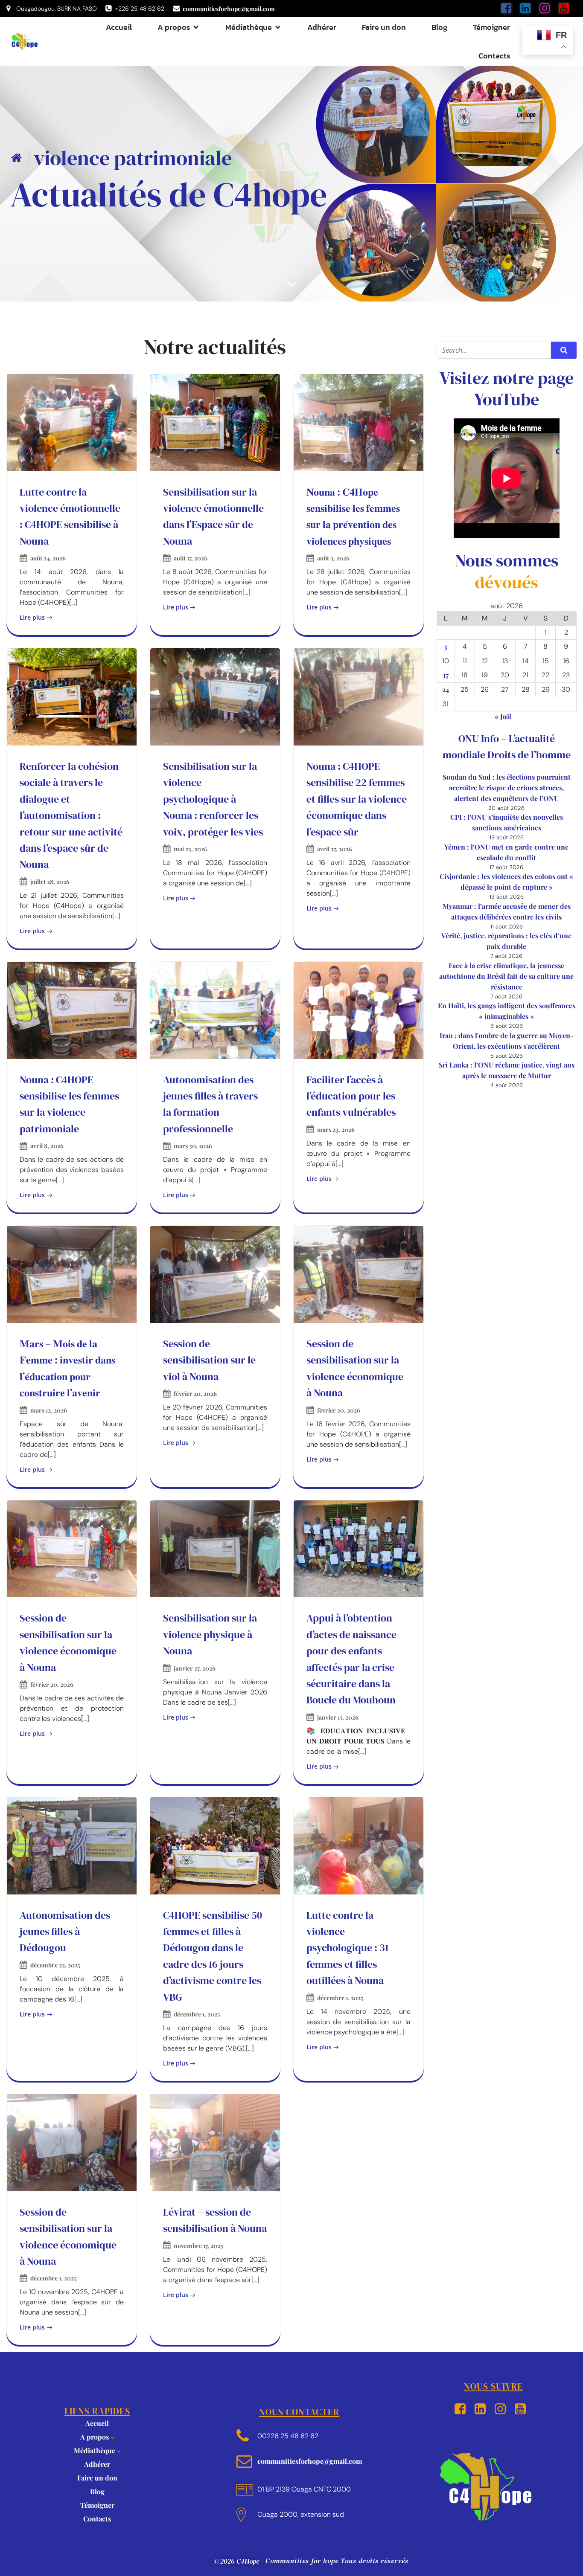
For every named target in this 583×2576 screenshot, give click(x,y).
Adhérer (322, 27)
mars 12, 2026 (49, 1410)
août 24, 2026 (48, 558)
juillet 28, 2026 (50, 882)
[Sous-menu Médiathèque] (119, 2451)
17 (446, 675)
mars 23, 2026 (336, 1130)
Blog (439, 27)
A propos (95, 2437)
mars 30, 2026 (193, 1146)
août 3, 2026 (333, 558)
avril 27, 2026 (335, 849)
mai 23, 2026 (191, 849)
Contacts (494, 56)
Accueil (119, 27)
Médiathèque (95, 2450)
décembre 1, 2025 (197, 2014)
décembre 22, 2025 (55, 1965)
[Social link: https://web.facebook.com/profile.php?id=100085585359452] (509, 9)
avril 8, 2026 (47, 1146)
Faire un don (384, 27)
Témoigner (491, 27)
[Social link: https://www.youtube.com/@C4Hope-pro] (567, 9)
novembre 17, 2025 (198, 2246)
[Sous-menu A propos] (113, 2437)
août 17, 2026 (191, 558)
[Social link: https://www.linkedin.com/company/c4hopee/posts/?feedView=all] (529, 9)
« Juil (503, 716)
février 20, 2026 (195, 1394)
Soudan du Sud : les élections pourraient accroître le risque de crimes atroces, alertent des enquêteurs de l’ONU (507, 788)
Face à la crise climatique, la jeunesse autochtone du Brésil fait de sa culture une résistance (506, 976)
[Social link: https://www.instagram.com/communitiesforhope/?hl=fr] (548, 9)
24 (446, 689)
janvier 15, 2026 (338, 1717)
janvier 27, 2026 (195, 1668)
